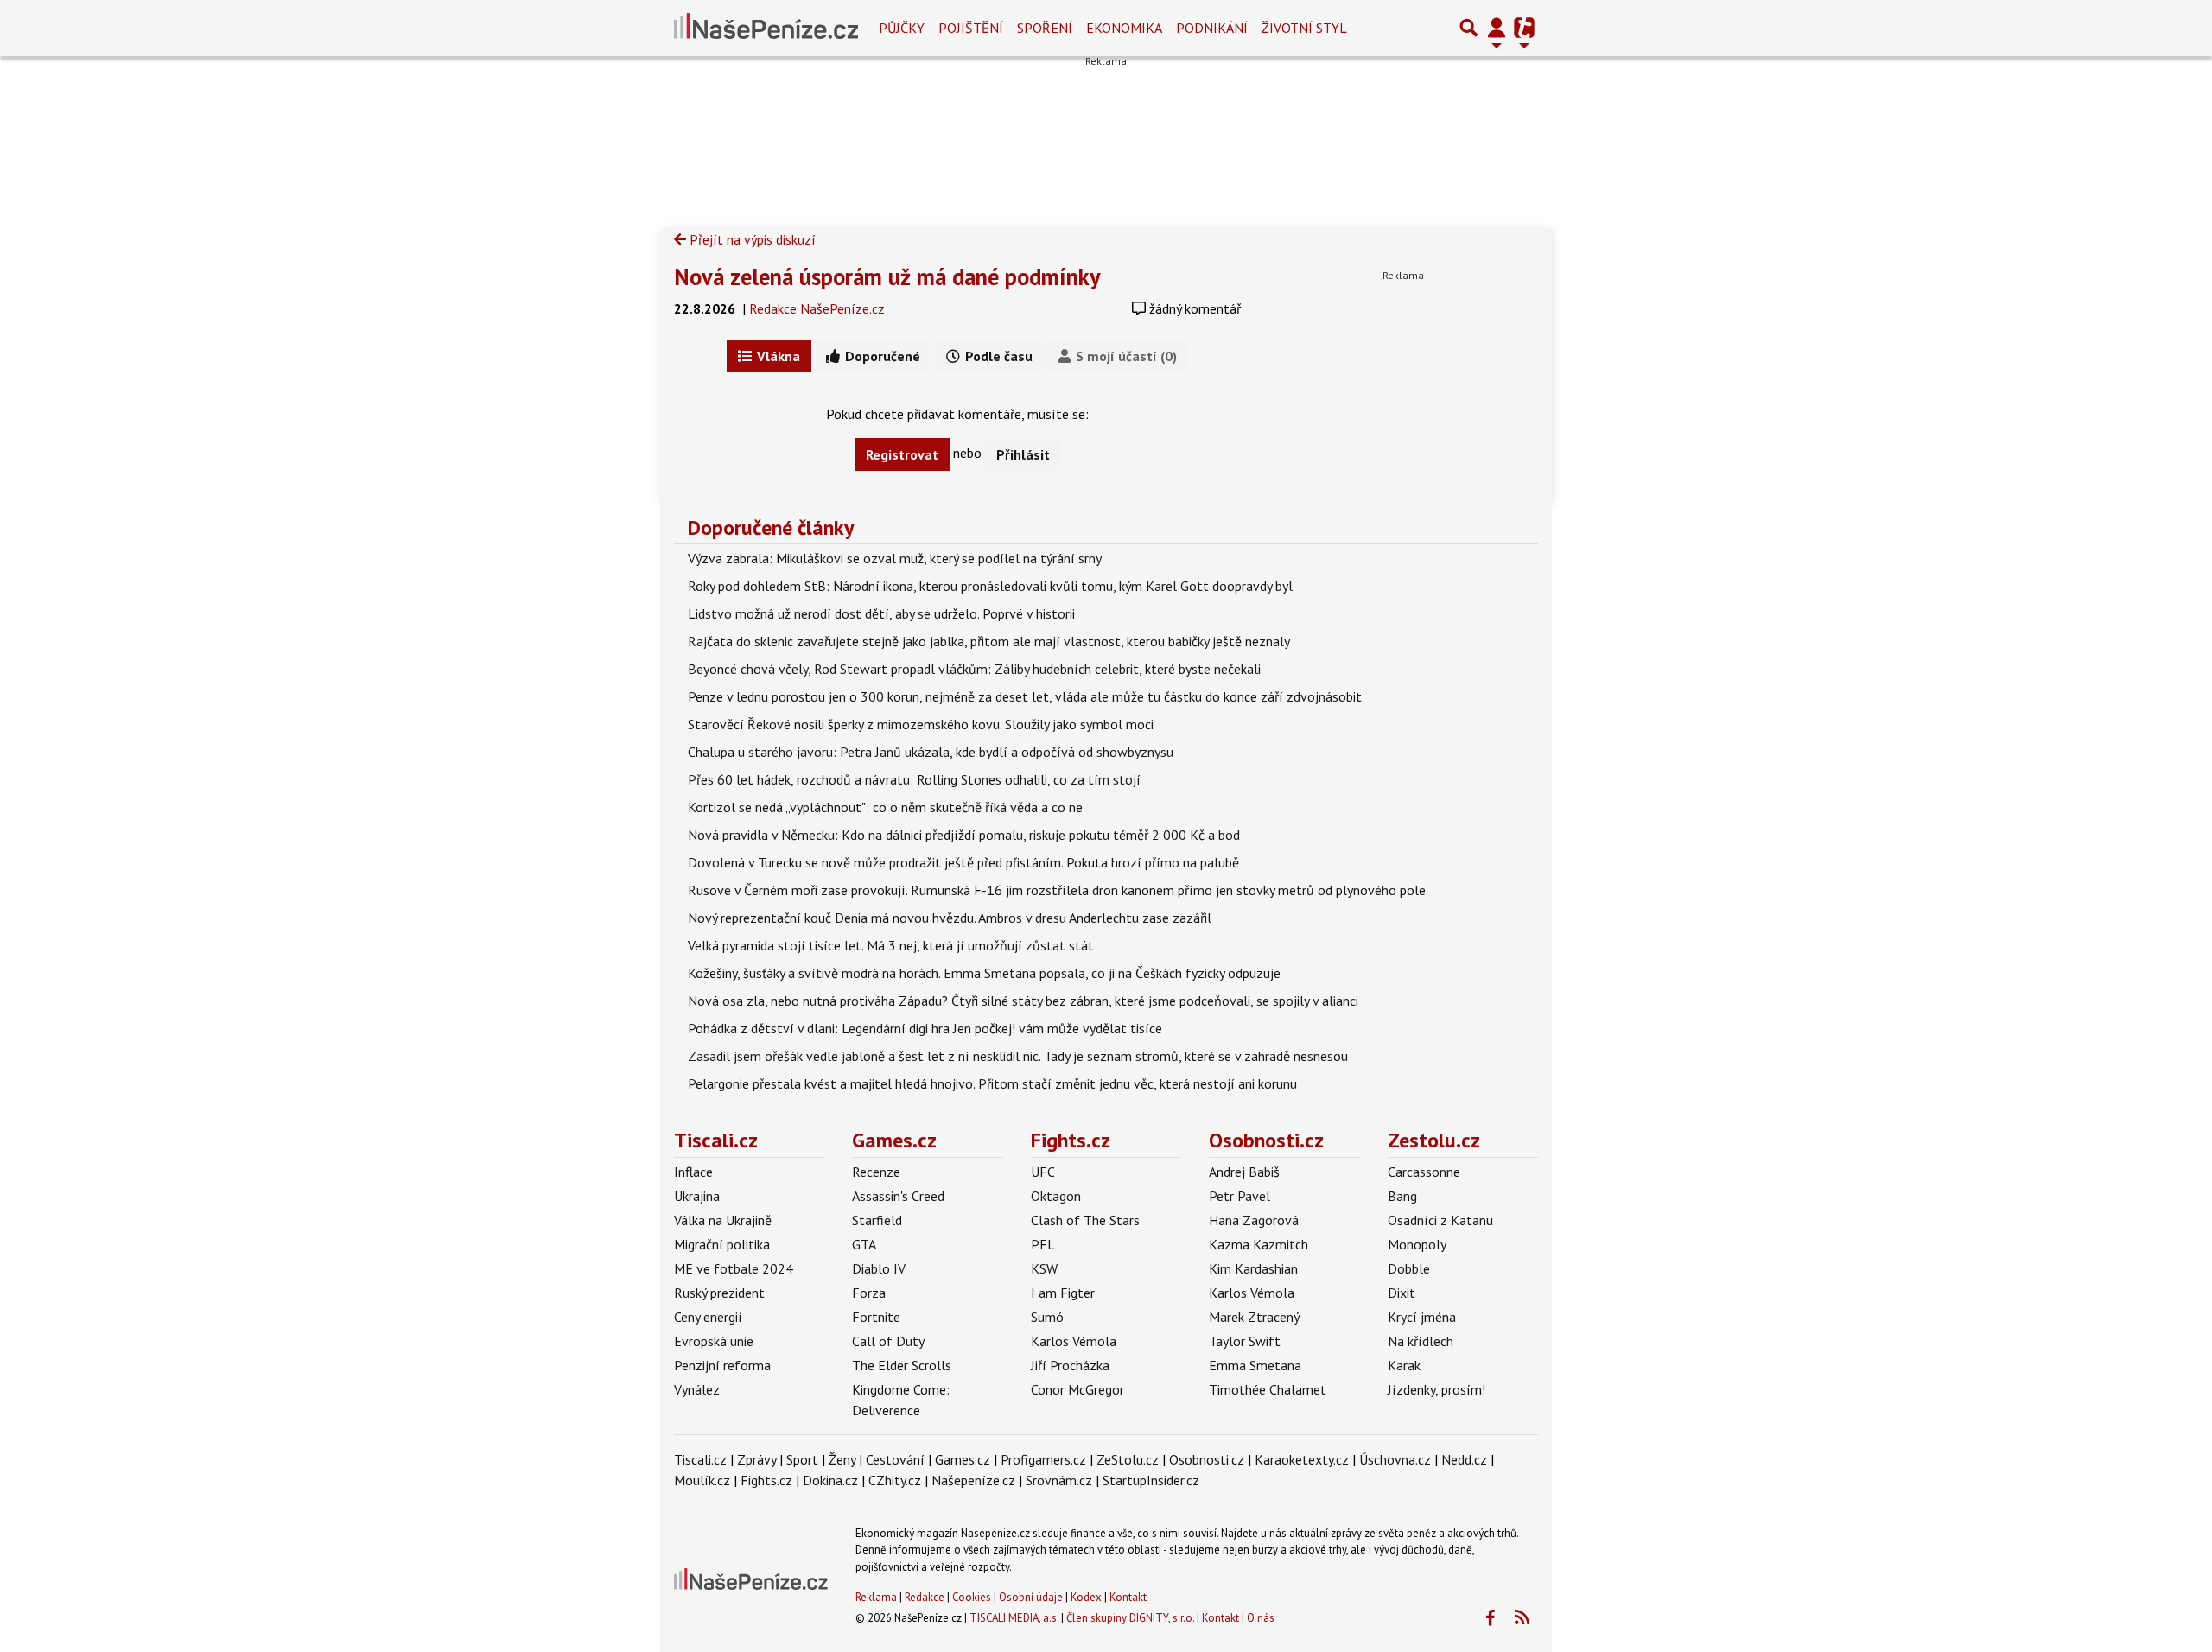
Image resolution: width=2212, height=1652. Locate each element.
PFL (1043, 1244)
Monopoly (1417, 1244)
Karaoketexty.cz (1302, 1459)
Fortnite (876, 1317)
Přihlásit (1023, 454)
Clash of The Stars (1085, 1220)
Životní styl (1304, 28)
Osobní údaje (1031, 1597)
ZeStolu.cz (1128, 1459)
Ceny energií (708, 1317)
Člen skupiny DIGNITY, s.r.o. (1130, 1618)
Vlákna (777, 356)
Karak (1404, 1365)
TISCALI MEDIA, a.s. (1014, 1618)
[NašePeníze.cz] (766, 28)
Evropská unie (714, 1341)
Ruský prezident (719, 1293)
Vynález (697, 1389)
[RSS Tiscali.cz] (1522, 1618)
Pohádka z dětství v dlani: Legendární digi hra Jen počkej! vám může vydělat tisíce (925, 1028)
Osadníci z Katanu (1440, 1220)
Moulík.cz (702, 1480)
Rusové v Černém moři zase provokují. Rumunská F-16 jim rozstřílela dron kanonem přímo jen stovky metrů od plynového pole (1057, 890)
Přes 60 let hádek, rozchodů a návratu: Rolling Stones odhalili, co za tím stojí (914, 779)
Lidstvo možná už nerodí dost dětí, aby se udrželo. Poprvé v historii (881, 613)
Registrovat (902, 454)
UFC (1043, 1172)
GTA (864, 1244)
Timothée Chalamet (1268, 1389)
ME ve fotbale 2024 (734, 1268)
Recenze (876, 1172)
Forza (869, 1293)
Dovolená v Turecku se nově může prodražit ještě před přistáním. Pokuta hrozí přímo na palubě (963, 862)
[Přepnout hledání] (1469, 28)
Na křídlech (1421, 1341)
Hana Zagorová (1254, 1220)
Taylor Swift (1245, 1341)
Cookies (972, 1597)
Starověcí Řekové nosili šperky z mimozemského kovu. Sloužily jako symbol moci (921, 724)
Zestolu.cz (1434, 1140)
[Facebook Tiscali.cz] (1490, 1618)
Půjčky (902, 28)
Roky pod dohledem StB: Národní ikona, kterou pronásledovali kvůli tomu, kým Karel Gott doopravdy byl (990, 586)
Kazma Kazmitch (1259, 1244)
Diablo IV (879, 1268)
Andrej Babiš (1244, 1172)
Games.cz (894, 1140)
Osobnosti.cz (1266, 1140)
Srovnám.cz (1059, 1480)
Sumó (1047, 1317)
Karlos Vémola (1074, 1341)
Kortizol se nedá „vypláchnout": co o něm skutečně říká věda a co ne (885, 807)
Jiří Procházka (1070, 1365)
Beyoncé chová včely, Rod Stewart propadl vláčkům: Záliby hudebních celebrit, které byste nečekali (974, 669)
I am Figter (1063, 1293)
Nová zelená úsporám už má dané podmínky (887, 276)
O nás (1261, 1618)
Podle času (997, 356)
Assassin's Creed (898, 1196)
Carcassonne (1424, 1172)
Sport (802, 1459)
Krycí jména (1422, 1317)
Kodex (1087, 1597)
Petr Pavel (1239, 1196)
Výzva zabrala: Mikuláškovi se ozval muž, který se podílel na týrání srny (895, 558)
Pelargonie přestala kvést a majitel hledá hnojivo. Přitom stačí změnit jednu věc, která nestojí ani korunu (992, 1083)
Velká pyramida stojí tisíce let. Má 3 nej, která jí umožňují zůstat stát (891, 945)
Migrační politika (722, 1244)
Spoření (1045, 28)
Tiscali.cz (716, 1140)
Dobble (1409, 1268)
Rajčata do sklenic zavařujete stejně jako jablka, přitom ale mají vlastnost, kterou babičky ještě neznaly (989, 641)
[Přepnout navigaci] (1497, 28)
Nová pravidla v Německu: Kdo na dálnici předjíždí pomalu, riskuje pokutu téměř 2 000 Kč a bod (964, 835)
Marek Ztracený (1254, 1317)
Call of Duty (888, 1341)
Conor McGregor (1077, 1389)
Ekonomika (1124, 28)
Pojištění (971, 28)
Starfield (877, 1220)
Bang (1402, 1196)
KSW (1044, 1268)
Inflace (693, 1172)
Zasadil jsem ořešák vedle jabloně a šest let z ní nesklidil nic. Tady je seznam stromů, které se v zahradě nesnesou (1018, 1056)
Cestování (895, 1459)
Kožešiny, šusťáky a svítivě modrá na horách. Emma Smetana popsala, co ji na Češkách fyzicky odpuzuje (984, 973)
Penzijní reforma (722, 1365)
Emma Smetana (1255, 1365)
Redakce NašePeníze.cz (817, 308)
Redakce (925, 1597)
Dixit (1402, 1293)
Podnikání (1212, 28)
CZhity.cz (895, 1480)
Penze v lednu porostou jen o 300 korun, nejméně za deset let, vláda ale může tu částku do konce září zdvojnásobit (1025, 696)
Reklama (876, 1597)
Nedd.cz (1464, 1459)
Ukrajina (697, 1196)
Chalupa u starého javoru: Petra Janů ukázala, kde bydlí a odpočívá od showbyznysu (931, 752)
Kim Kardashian (1253, 1268)
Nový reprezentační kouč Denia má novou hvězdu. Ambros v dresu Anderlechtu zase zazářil (950, 918)
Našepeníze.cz (973, 1480)
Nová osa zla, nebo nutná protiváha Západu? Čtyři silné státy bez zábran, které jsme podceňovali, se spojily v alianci (1023, 1001)
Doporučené (881, 356)
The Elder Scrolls (902, 1365)
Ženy (842, 1459)
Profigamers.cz (1043, 1459)
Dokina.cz (830, 1480)
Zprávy (756, 1459)
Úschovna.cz (1395, 1459)
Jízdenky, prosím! (1437, 1389)
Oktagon (1056, 1196)
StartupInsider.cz (1151, 1480)
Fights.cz (1071, 1140)
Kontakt (1128, 1597)
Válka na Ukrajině (723, 1220)
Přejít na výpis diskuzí (751, 239)
